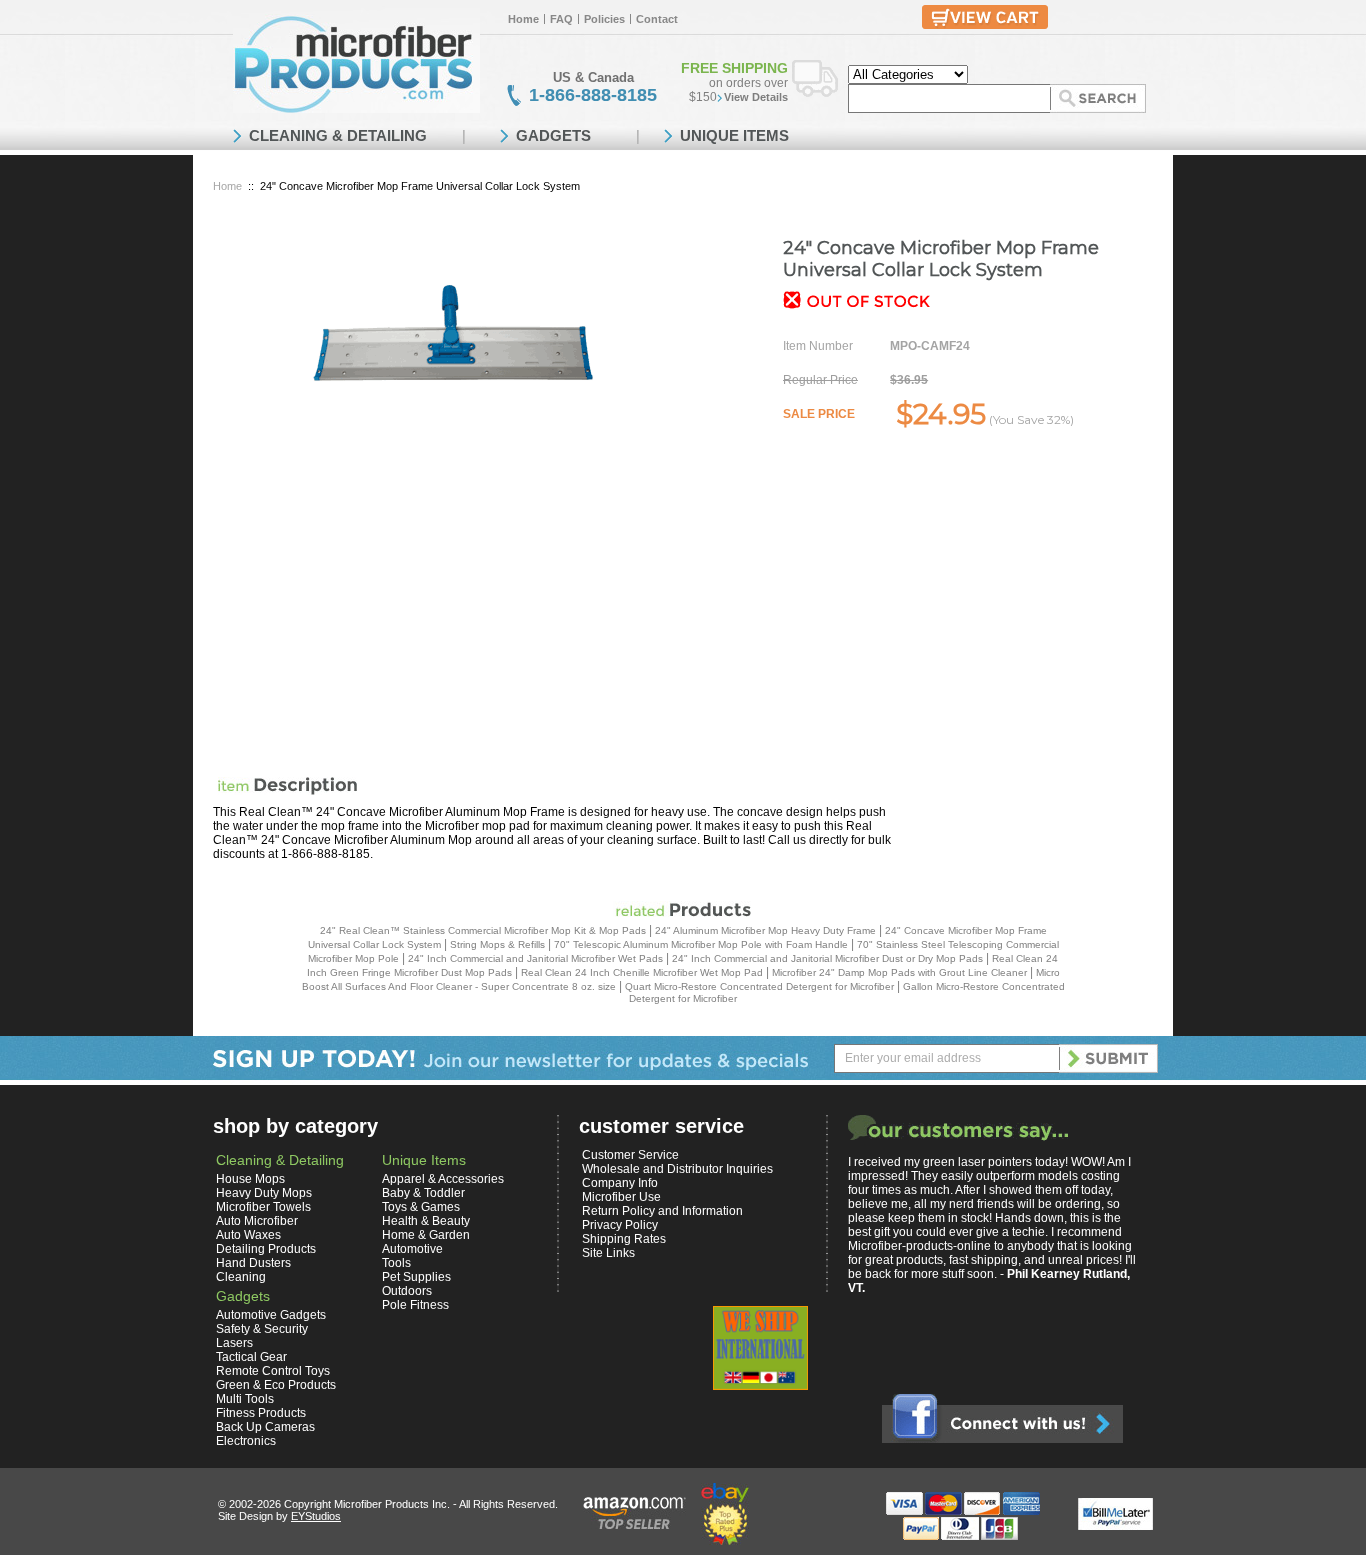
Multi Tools (245, 1399)
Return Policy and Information (662, 1211)
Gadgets (243, 1296)
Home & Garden (426, 1235)
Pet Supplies (416, 1277)
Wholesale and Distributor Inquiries (677, 1169)
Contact (657, 19)
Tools (396, 1263)
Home (523, 19)
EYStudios (316, 1516)
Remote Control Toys (273, 1371)
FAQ (561, 19)
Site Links (608, 1253)
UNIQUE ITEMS (734, 135)
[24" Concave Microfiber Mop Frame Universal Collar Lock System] (453, 333)
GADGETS (553, 135)
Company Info (620, 1183)
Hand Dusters (253, 1263)
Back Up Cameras (265, 1427)
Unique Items (424, 1160)
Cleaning (241, 1277)
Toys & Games (421, 1207)
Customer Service (630, 1155)
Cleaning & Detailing (280, 1160)
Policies (604, 19)
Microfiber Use (621, 1197)
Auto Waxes (248, 1235)
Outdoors (407, 1291)
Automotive (412, 1249)
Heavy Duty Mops (264, 1193)
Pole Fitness (415, 1305)
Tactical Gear (251, 1357)
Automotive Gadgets (271, 1315)
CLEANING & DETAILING (338, 135)
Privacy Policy (620, 1225)
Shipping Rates (624, 1239)
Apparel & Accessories (443, 1179)
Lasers (234, 1343)
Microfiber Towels (263, 1207)
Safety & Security (262, 1329)
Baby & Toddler (423, 1193)
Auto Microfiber (257, 1221)
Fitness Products (261, 1413)
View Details (756, 97)
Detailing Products (266, 1249)
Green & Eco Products (276, 1385)
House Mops (250, 1179)
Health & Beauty (426, 1221)
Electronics (246, 1441)
